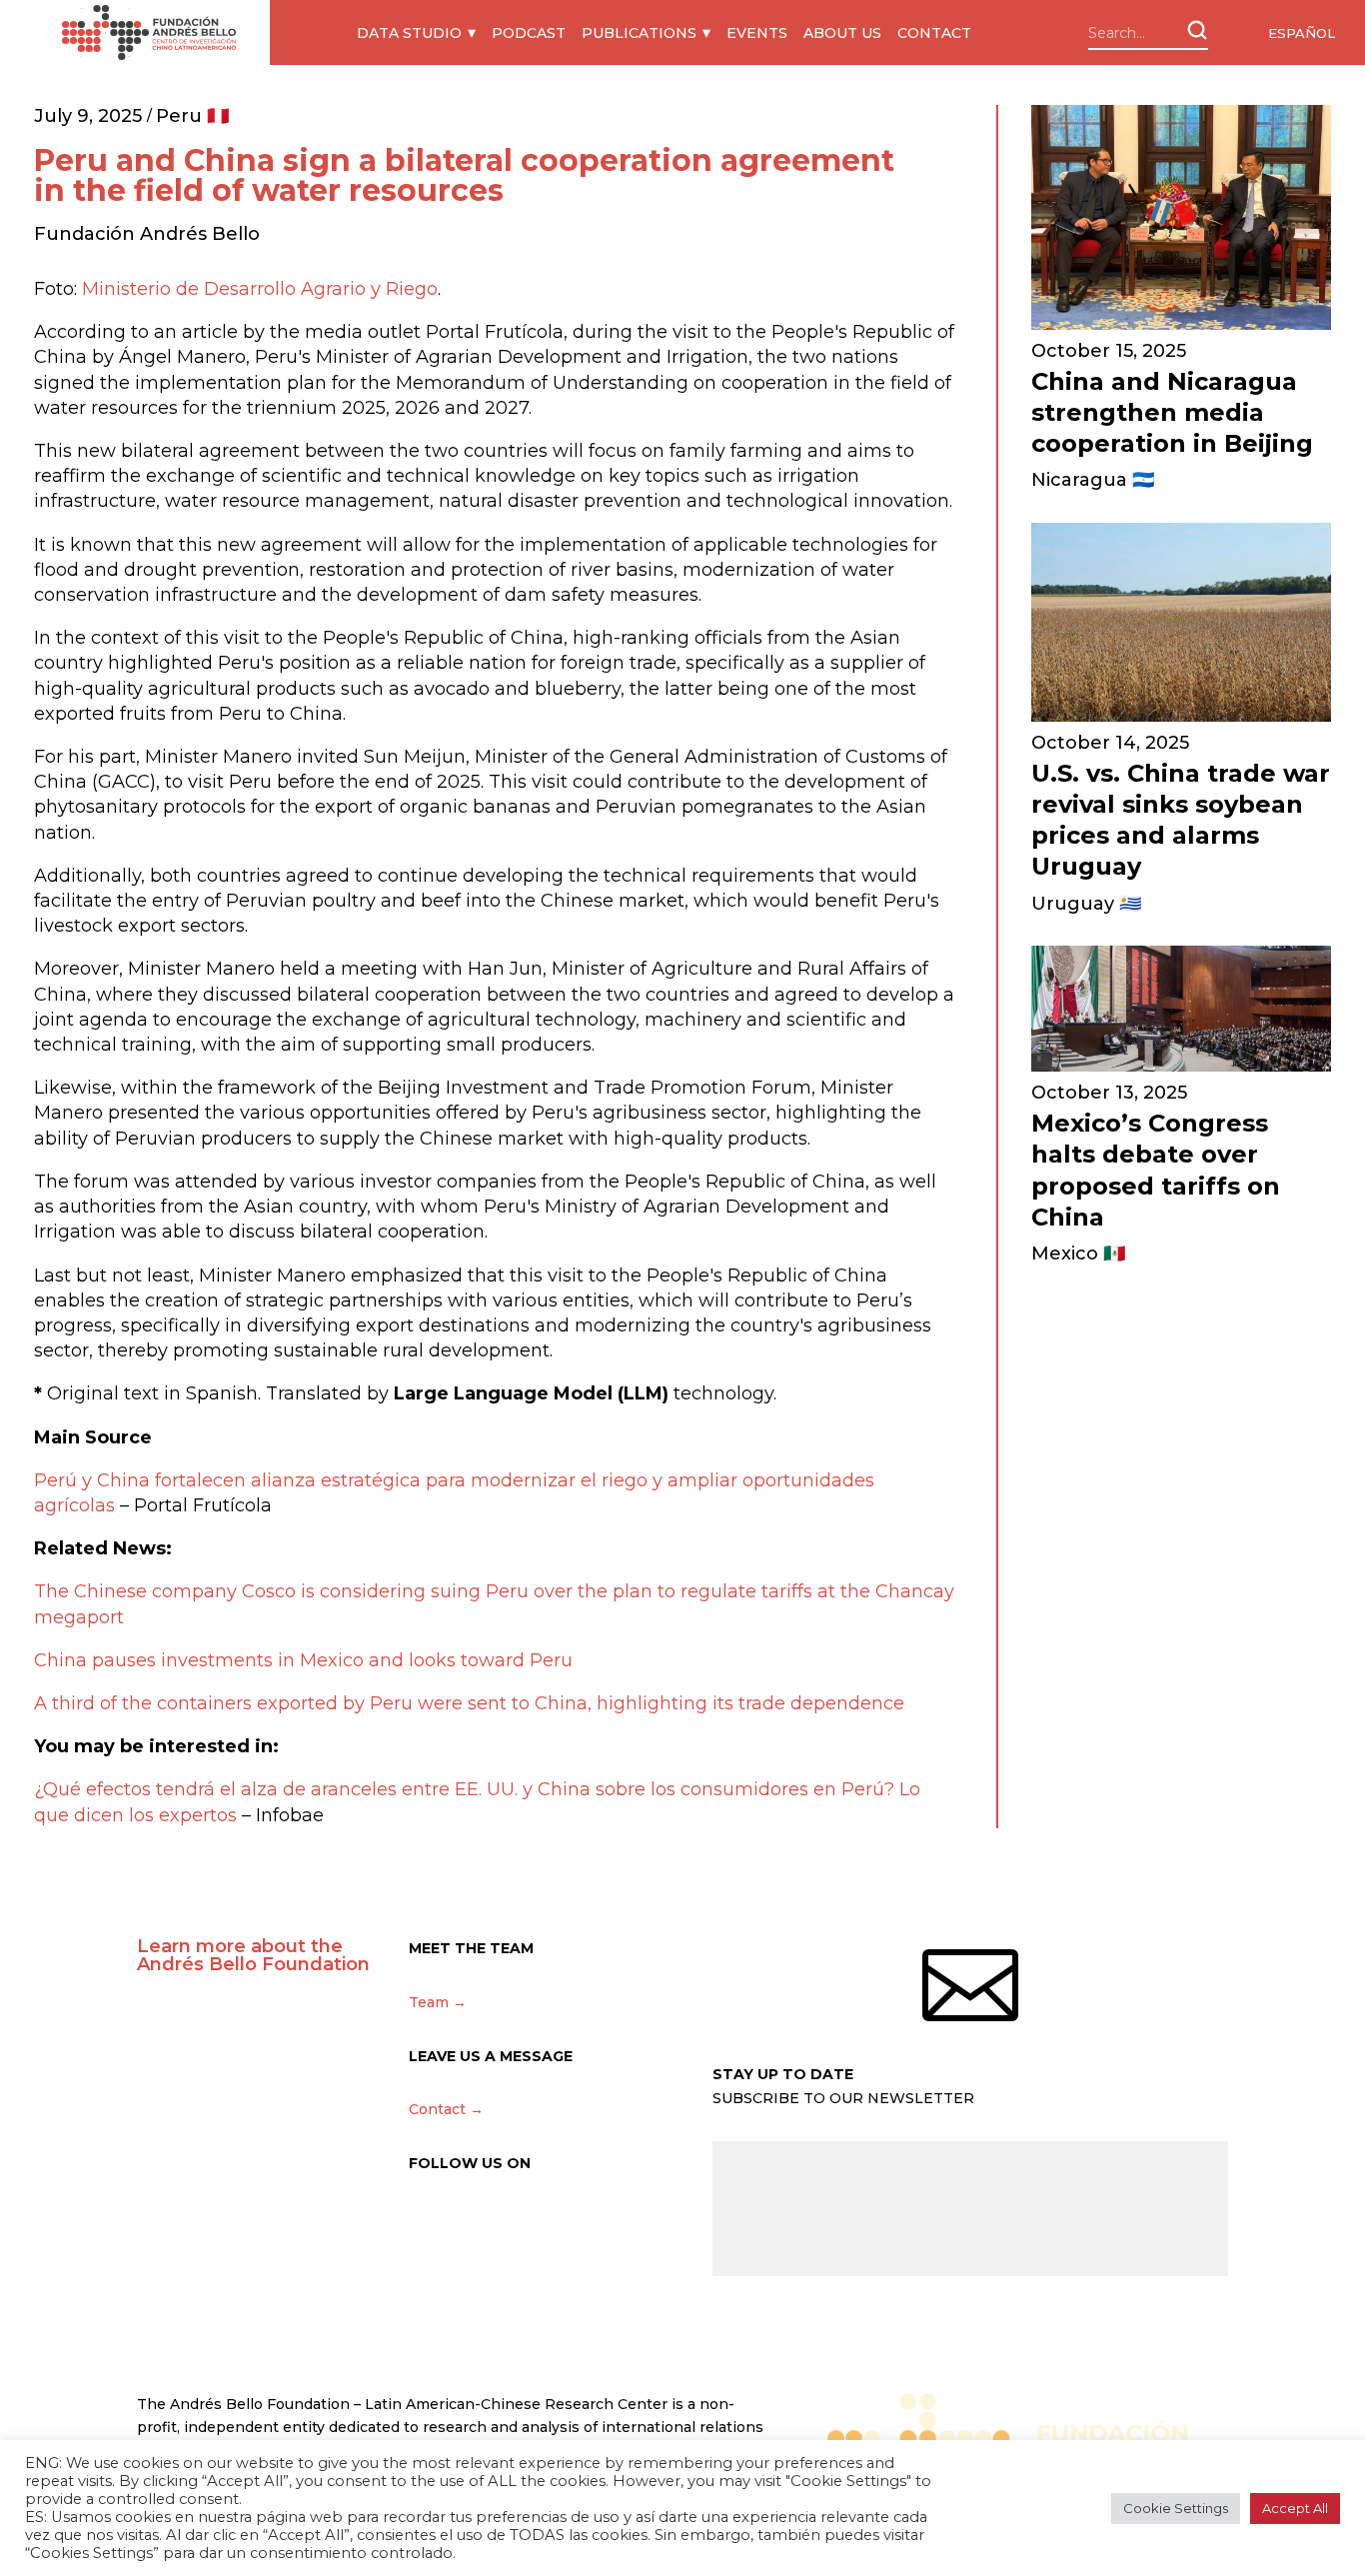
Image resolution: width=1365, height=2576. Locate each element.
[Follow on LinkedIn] (551, 2222)
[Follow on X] (425, 2222)
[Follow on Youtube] (593, 2222)
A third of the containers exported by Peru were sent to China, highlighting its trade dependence (469, 1703)
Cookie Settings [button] (1176, 2508)
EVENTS (757, 33)
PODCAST (529, 33)
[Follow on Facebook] (509, 2222)
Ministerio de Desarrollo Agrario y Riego (260, 289)
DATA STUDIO (409, 33)
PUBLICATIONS (639, 33)
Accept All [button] (1295, 2508)
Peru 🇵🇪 (192, 116)
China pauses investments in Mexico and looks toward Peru (303, 1660)
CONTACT (934, 33)
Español (1302, 33)
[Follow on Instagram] (467, 2222)
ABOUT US (842, 33)
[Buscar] (1197, 30)
